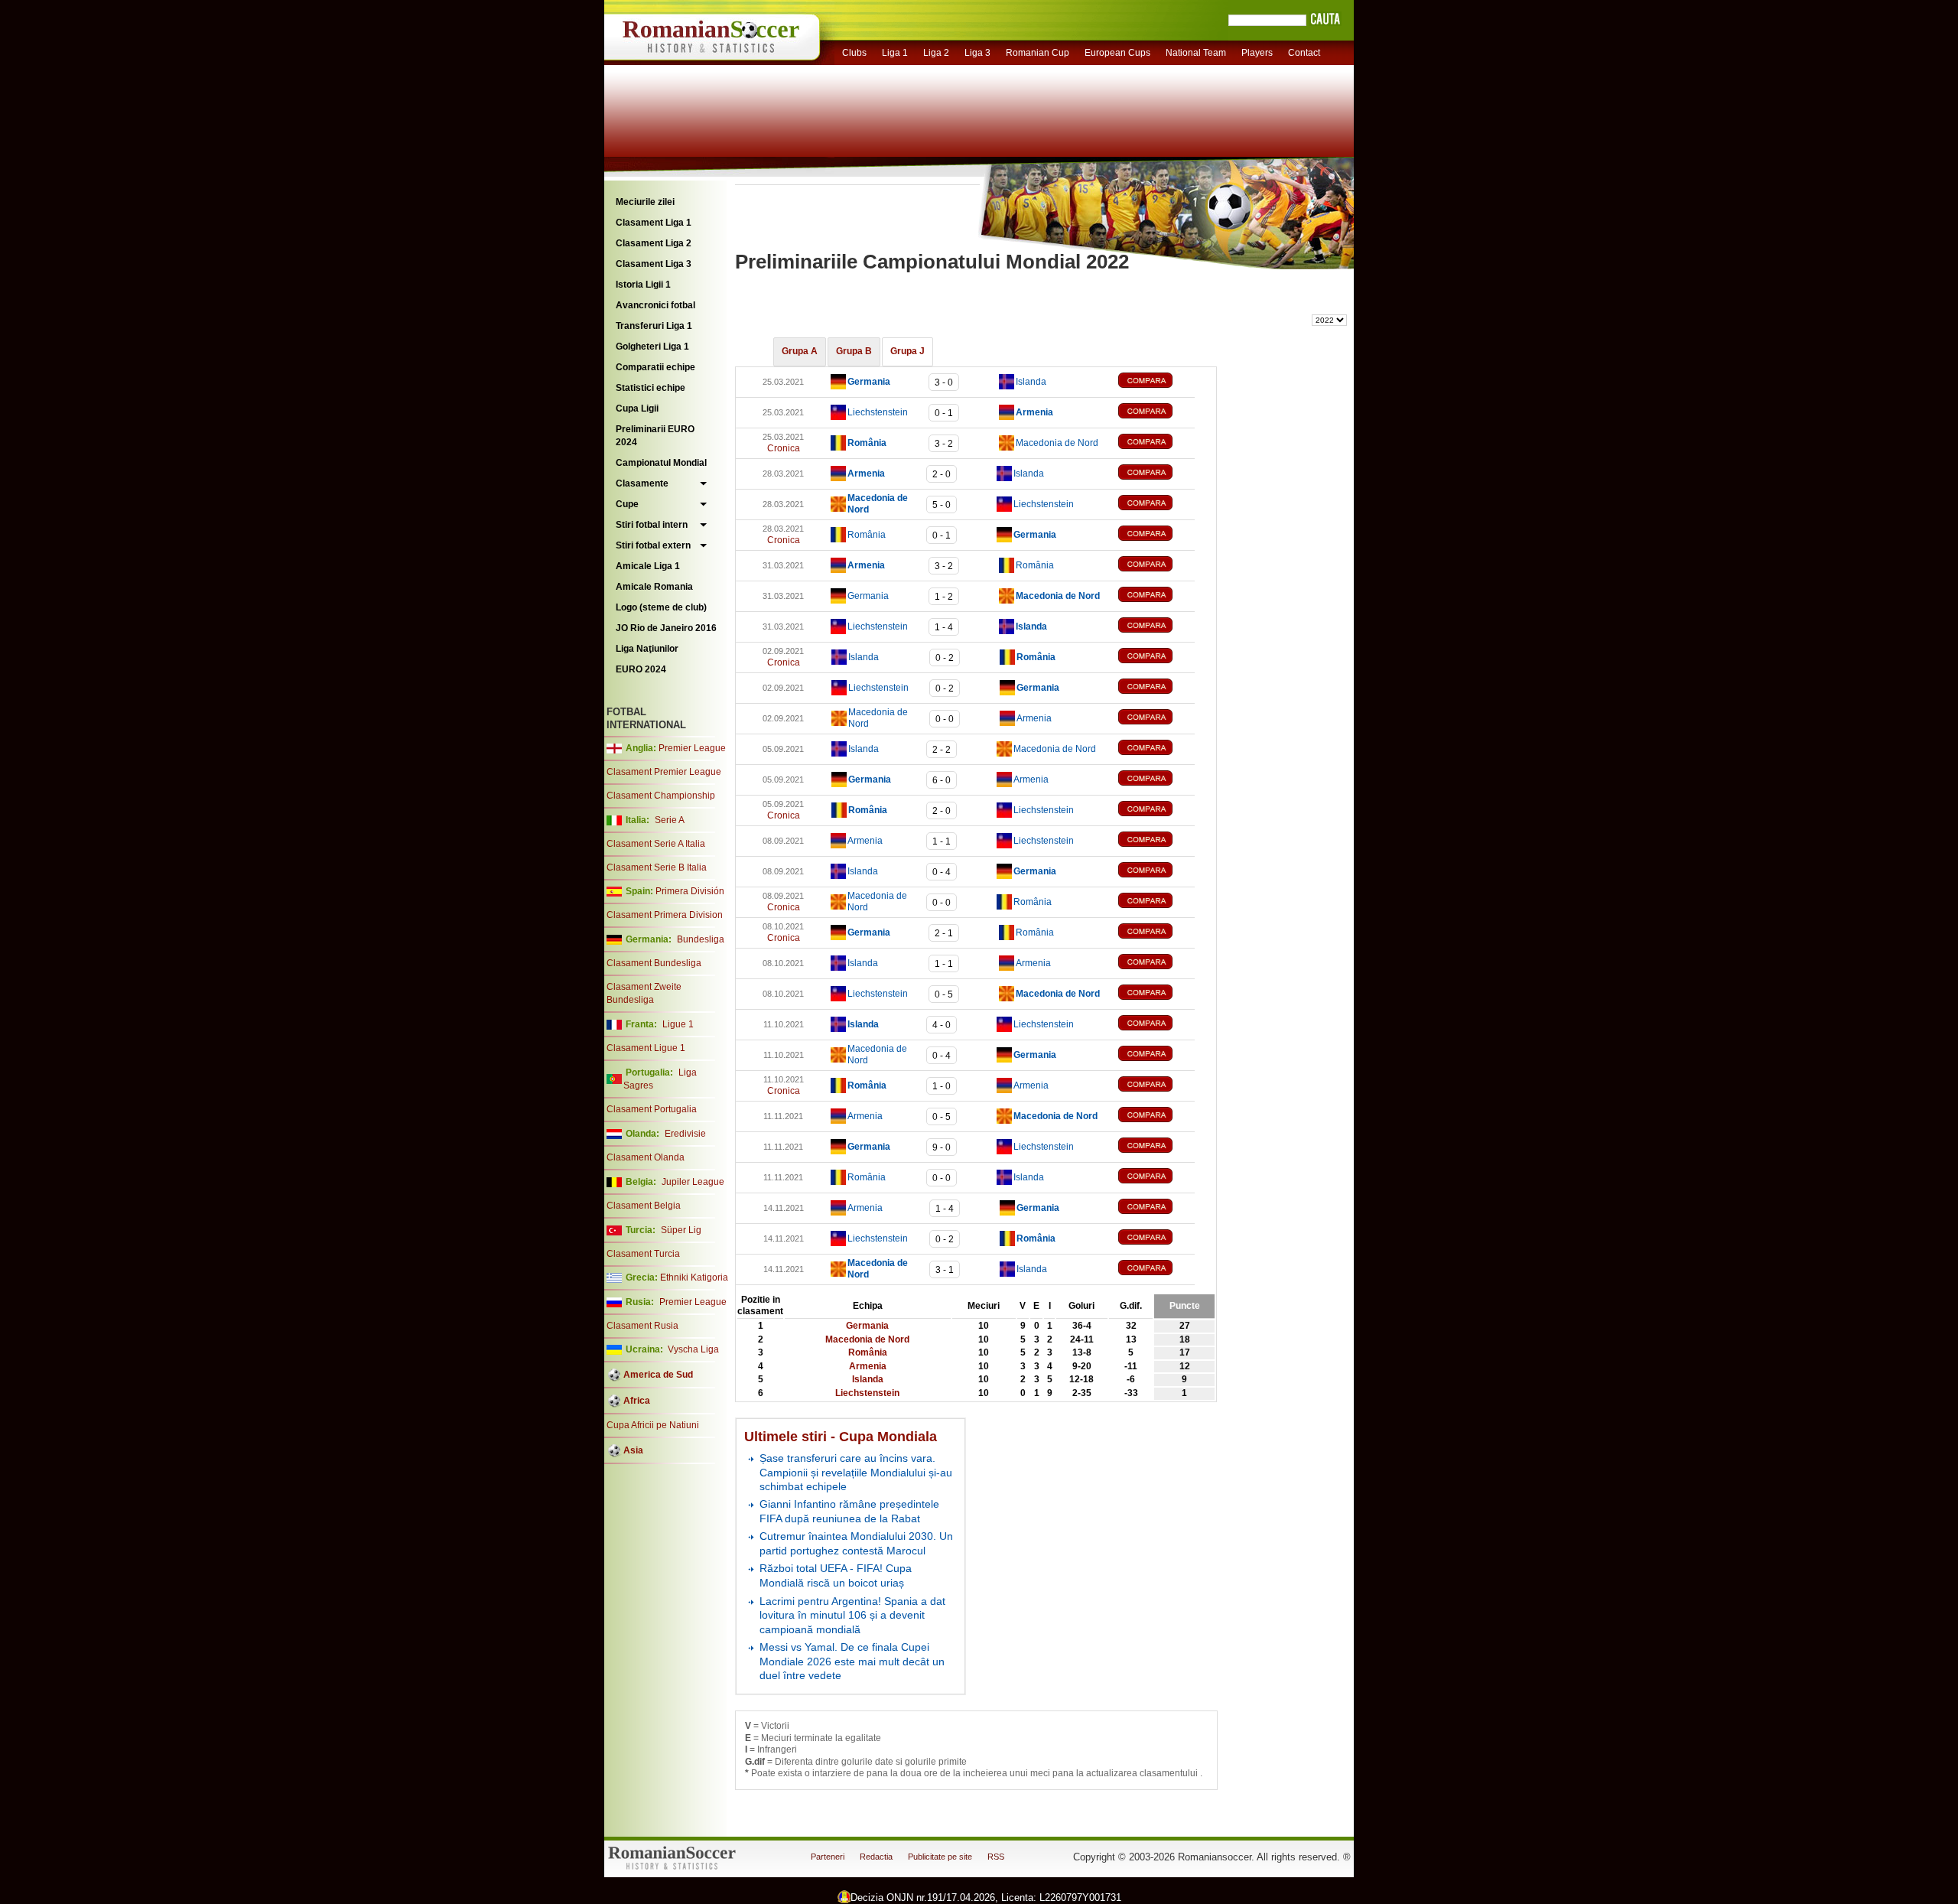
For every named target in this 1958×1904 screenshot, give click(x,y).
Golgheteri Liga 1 (652, 347)
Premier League (692, 748)
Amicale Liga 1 (648, 566)
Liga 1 (895, 53)
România (867, 535)
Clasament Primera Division (665, 915)
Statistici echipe (650, 388)
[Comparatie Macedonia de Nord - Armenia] (1156, 719)
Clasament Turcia (643, 1254)
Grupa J (907, 351)
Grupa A (800, 351)
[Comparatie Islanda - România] (1156, 657)
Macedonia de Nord (1057, 443)
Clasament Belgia (644, 1206)
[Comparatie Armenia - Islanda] (1156, 474)
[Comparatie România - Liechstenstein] (1156, 810)
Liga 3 (977, 53)
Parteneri (828, 1857)
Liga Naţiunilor (647, 649)
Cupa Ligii (637, 408)
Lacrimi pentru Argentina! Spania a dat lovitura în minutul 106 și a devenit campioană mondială (852, 1615)
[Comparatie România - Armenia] (1156, 1086)
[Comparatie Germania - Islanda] (1156, 382)
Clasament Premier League (664, 772)
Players (1257, 53)
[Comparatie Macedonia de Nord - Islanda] (1156, 1269)
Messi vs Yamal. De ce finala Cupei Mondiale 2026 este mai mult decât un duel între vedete (852, 1661)
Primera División (690, 891)
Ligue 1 (678, 1024)
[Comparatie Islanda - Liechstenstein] (1156, 1025)
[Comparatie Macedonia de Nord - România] (1156, 902)
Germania (868, 596)
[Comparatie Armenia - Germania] (1156, 1208)
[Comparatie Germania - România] (1156, 933)
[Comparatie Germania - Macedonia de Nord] (1156, 596)
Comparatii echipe (655, 367)
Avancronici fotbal (655, 305)
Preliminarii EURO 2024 (655, 436)
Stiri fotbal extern (653, 545)
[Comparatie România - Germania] (1156, 535)
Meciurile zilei (645, 202)
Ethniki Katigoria (694, 1277)
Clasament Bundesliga (654, 963)
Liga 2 (936, 53)
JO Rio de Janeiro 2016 (666, 628)
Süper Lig (681, 1230)
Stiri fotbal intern (652, 525)
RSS (996, 1857)
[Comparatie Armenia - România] (1156, 566)
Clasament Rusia (642, 1326)
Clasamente (642, 483)
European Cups (1117, 53)
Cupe (627, 504)
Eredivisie (685, 1134)
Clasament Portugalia (652, 1109)
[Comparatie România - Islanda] (1156, 1178)
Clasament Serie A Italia (656, 844)
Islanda (1031, 382)
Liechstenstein (878, 412)
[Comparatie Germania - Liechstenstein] (1156, 1147)
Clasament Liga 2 (654, 243)
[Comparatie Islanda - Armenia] (1156, 963)
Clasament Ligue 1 (646, 1048)
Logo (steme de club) (661, 607)
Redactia (876, 1857)
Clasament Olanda (646, 1157)
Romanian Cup (1038, 53)
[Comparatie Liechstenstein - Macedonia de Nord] (1156, 994)
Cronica (784, 448)
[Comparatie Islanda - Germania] (1156, 872)
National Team (1196, 53)
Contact (1304, 53)
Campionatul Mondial (661, 463)
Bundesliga (701, 939)
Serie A (670, 820)
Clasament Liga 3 (654, 264)
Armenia (1034, 718)
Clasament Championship (661, 796)
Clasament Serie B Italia (657, 867)
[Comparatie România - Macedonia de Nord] (1156, 443)
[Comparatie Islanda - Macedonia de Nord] (1156, 749)
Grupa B (854, 351)
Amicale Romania (654, 587)
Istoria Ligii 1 (643, 285)
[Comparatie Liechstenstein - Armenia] (1156, 413)
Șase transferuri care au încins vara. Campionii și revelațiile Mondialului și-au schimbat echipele (856, 1472)
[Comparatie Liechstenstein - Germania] (1156, 688)
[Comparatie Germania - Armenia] (1156, 780)
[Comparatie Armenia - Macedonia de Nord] (1156, 1116)
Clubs (854, 53)
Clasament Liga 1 (654, 223)
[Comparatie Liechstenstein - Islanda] (1156, 627)
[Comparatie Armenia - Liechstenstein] (1156, 841)
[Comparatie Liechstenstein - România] (1156, 1239)
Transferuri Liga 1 (654, 326)
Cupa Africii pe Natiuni (653, 1425)
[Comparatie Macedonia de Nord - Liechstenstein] (1156, 504)
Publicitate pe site (940, 1857)
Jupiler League (693, 1182)
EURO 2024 (641, 669)
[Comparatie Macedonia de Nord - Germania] (1156, 1055)
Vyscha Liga (692, 1349)
